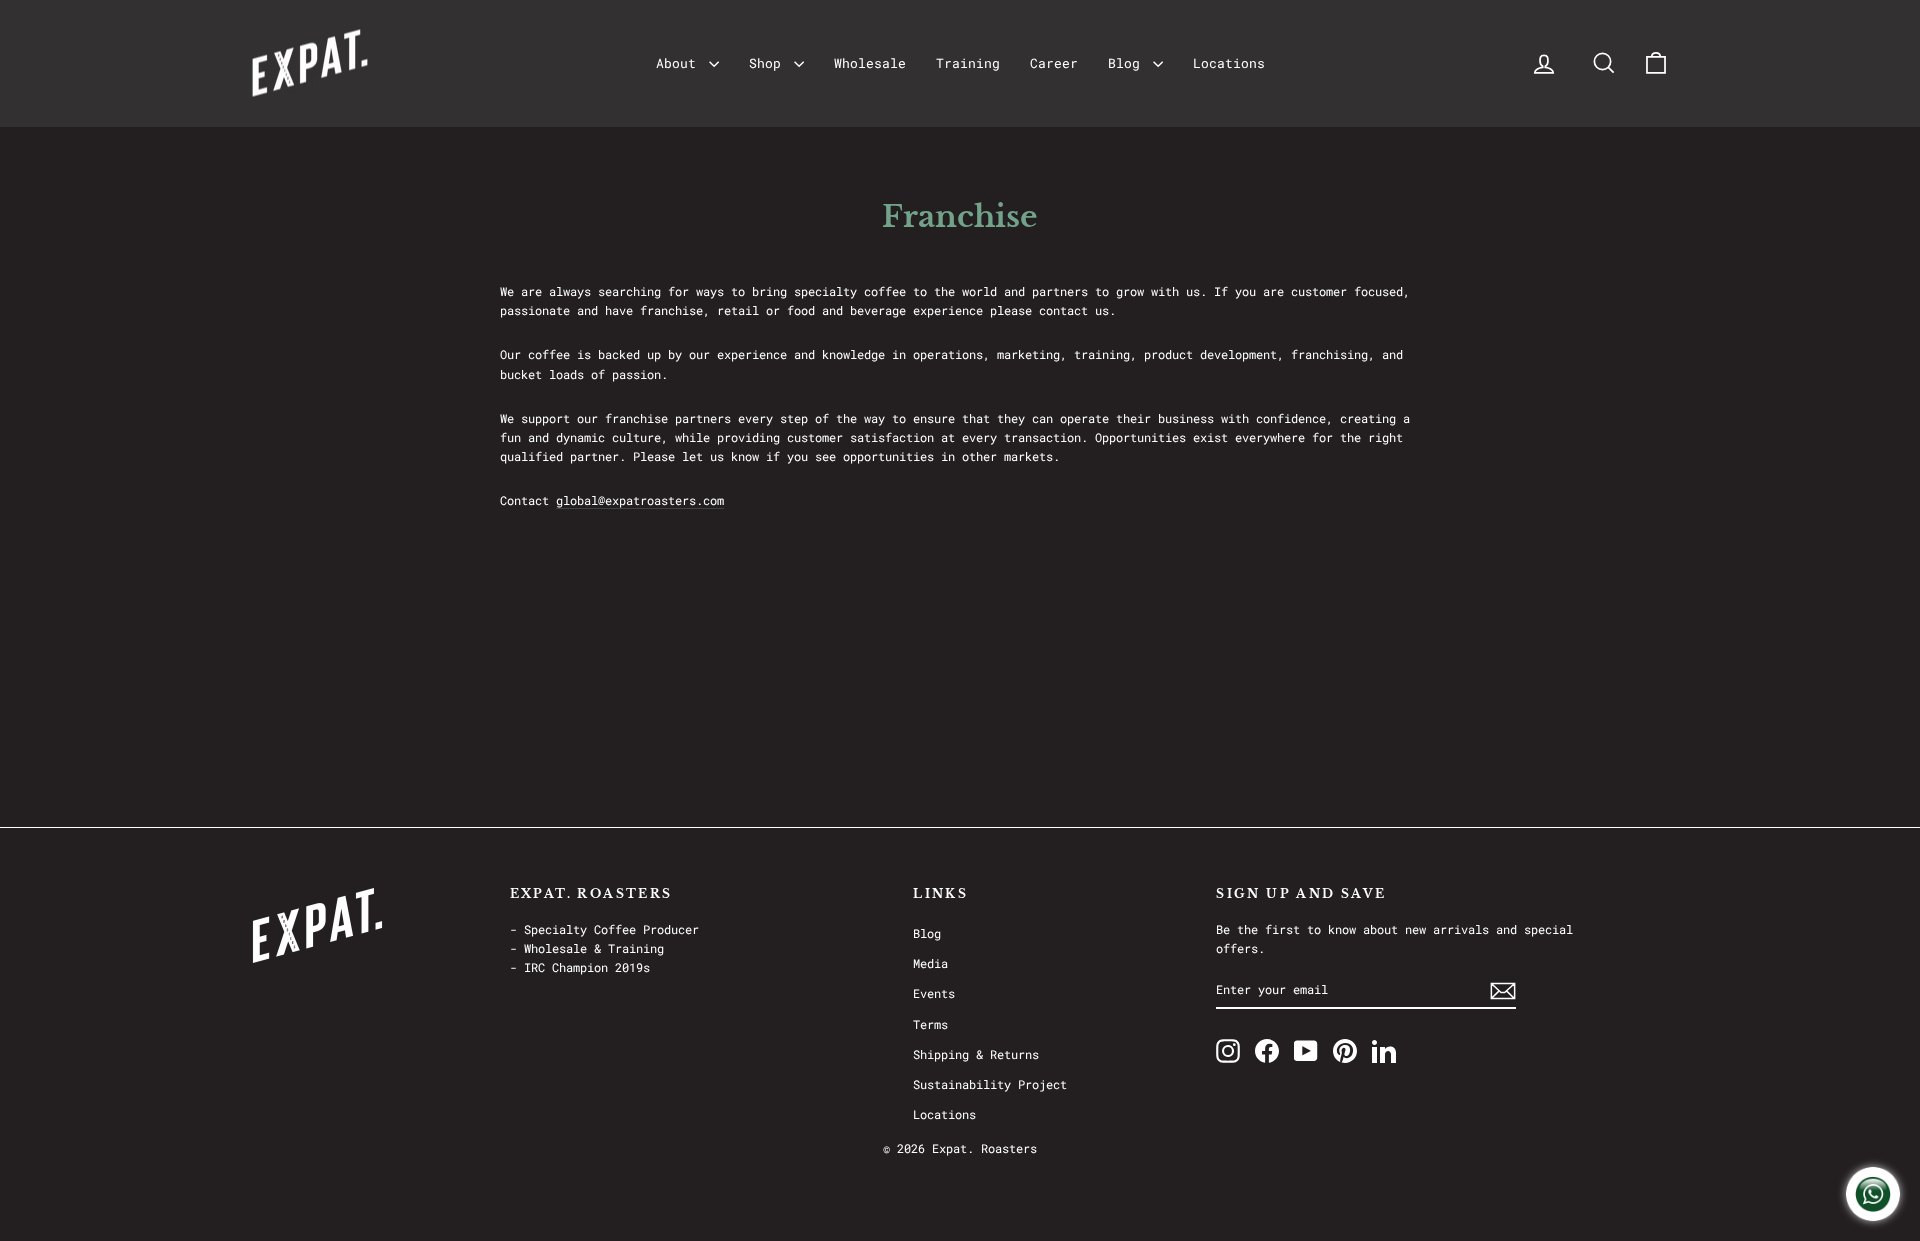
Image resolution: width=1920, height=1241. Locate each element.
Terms (930, 1024)
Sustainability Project (990, 1084)
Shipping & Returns (976, 1054)
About (680, 63)
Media (930, 963)
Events (934, 993)
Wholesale (870, 63)
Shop (769, 63)
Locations (1229, 63)
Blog (1128, 63)
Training (968, 63)
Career (1054, 63)
